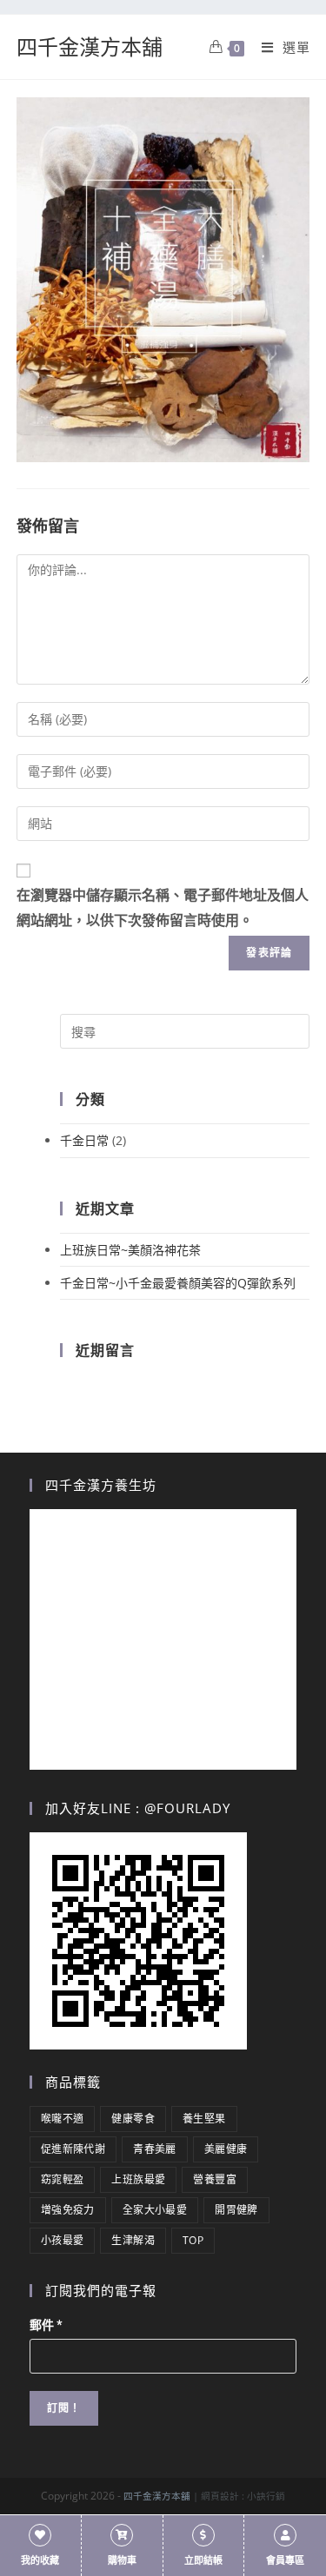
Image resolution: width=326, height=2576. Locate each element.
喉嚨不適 (63, 2119)
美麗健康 (226, 2149)
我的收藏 (40, 2561)
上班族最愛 (138, 2179)
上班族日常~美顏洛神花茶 (130, 1250)
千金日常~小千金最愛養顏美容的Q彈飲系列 (178, 1283)
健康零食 (133, 2119)
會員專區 (285, 2561)
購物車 (122, 2561)
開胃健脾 (236, 2210)
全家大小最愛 (155, 2210)
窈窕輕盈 (63, 2179)
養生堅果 (204, 2119)
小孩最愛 (63, 2240)
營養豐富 (215, 2179)
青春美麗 (155, 2149)
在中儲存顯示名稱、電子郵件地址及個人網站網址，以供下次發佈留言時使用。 (163, 908)
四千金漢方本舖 (90, 46)
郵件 (46, 2325)
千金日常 (84, 1140)
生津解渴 (133, 2240)
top (193, 2240)
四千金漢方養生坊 (101, 1485)
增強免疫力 (68, 2210)
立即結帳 (203, 2561)
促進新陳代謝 (73, 2149)
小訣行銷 (266, 2496)
